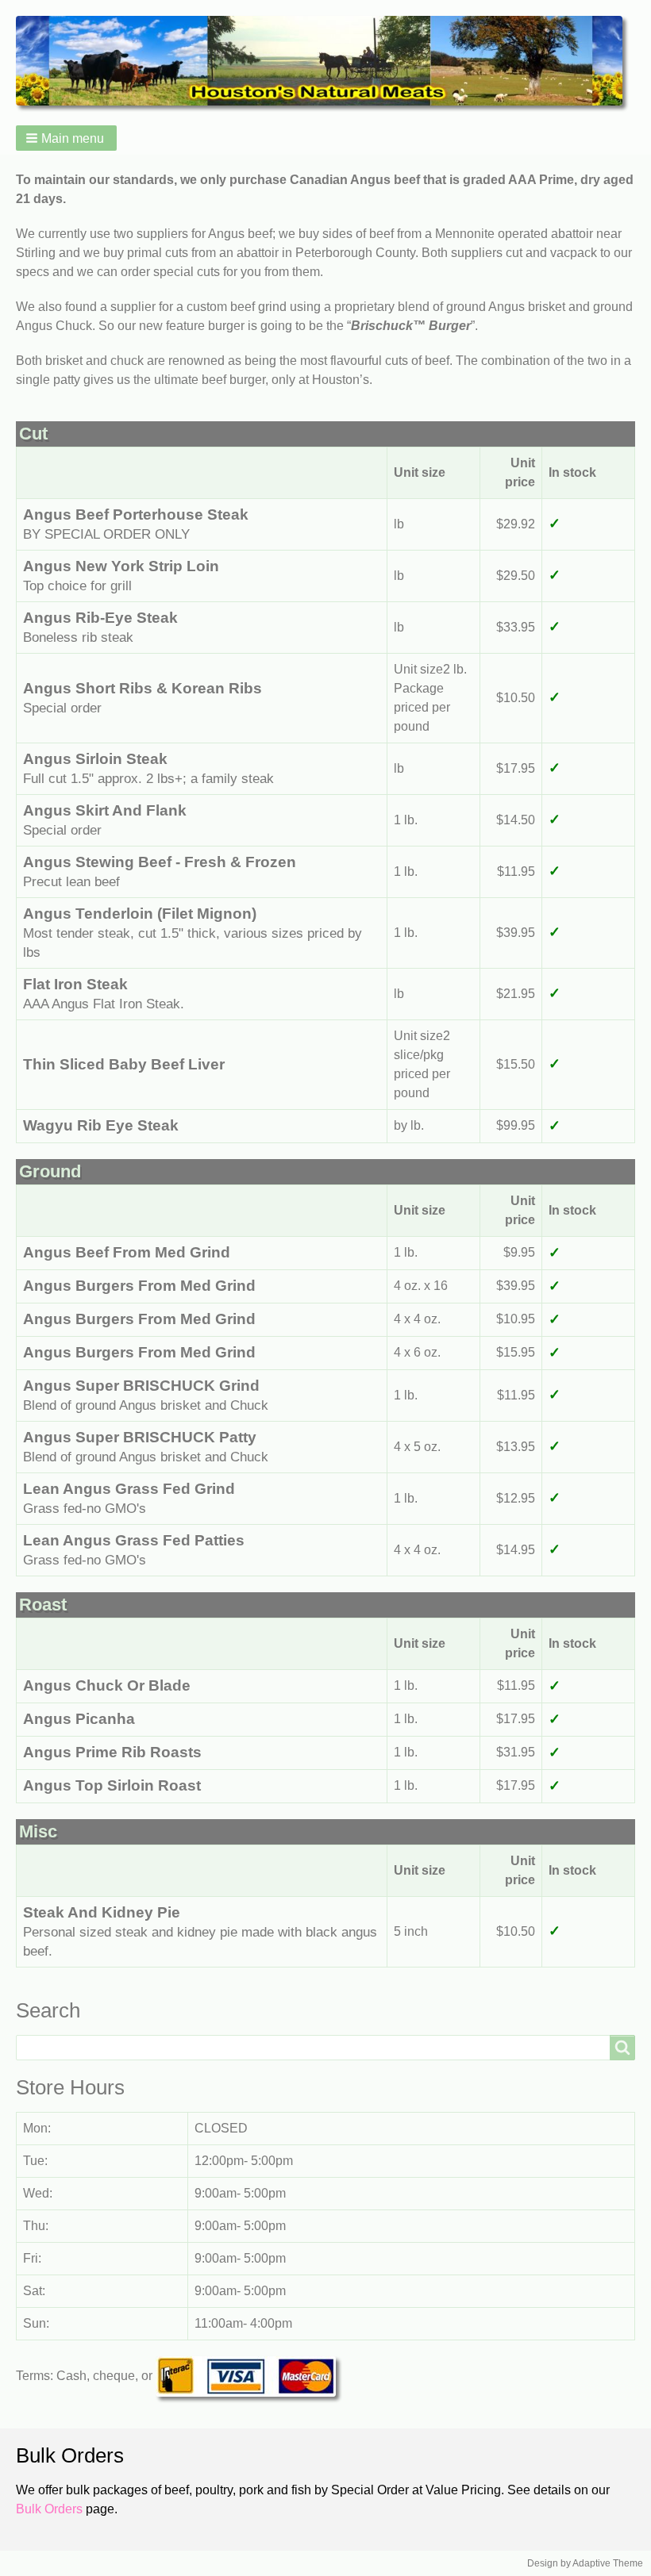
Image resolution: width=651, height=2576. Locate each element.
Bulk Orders (49, 2509)
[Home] (325, 61)
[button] (66, 138)
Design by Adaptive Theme (585, 2563)
